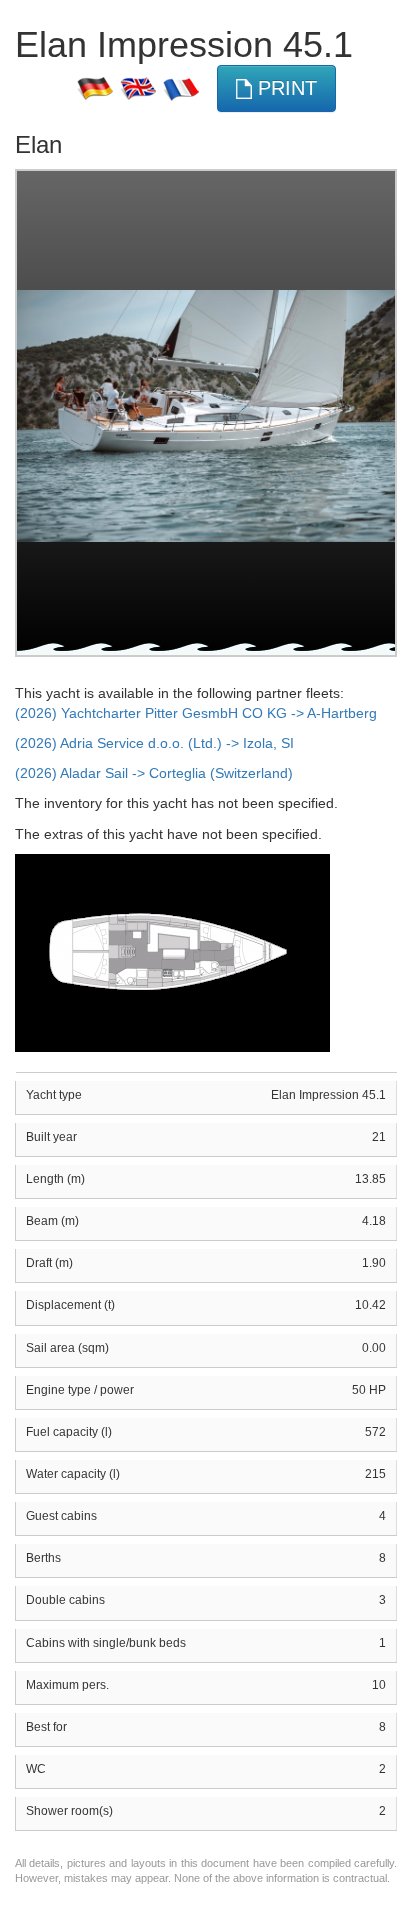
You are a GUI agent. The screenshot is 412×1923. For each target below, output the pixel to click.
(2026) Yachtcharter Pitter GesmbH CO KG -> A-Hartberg (196, 713)
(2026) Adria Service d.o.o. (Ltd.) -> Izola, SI (154, 743)
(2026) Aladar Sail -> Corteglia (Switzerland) (154, 773)
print (284, 88)
